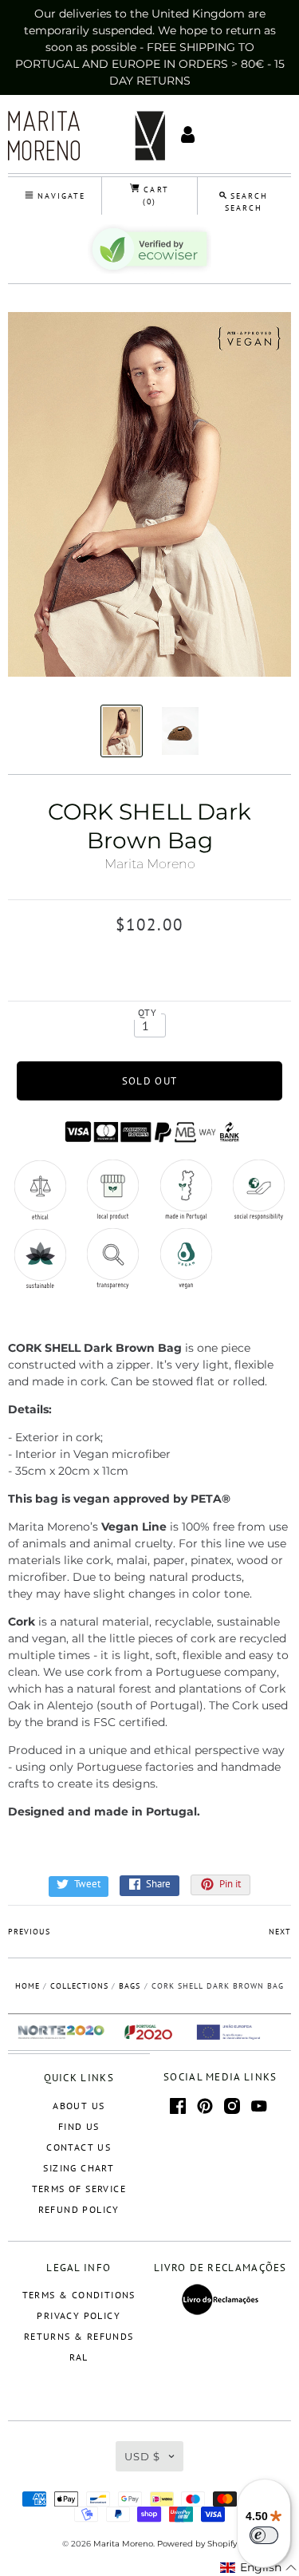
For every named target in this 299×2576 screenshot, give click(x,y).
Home (28, 1986)
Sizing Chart (79, 2168)
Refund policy (79, 2209)
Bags (130, 1986)
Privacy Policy (79, 2315)
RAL (79, 2357)
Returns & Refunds (79, 2336)
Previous (29, 1932)
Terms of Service (79, 2189)
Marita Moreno (150, 864)
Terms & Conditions (79, 2295)
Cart (154, 196)
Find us (79, 2126)
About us (79, 2106)
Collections (79, 1986)
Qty (148, 1012)
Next (280, 1932)
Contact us (79, 2147)
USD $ (142, 2456)
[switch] (264, 2535)
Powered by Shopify (197, 2544)
